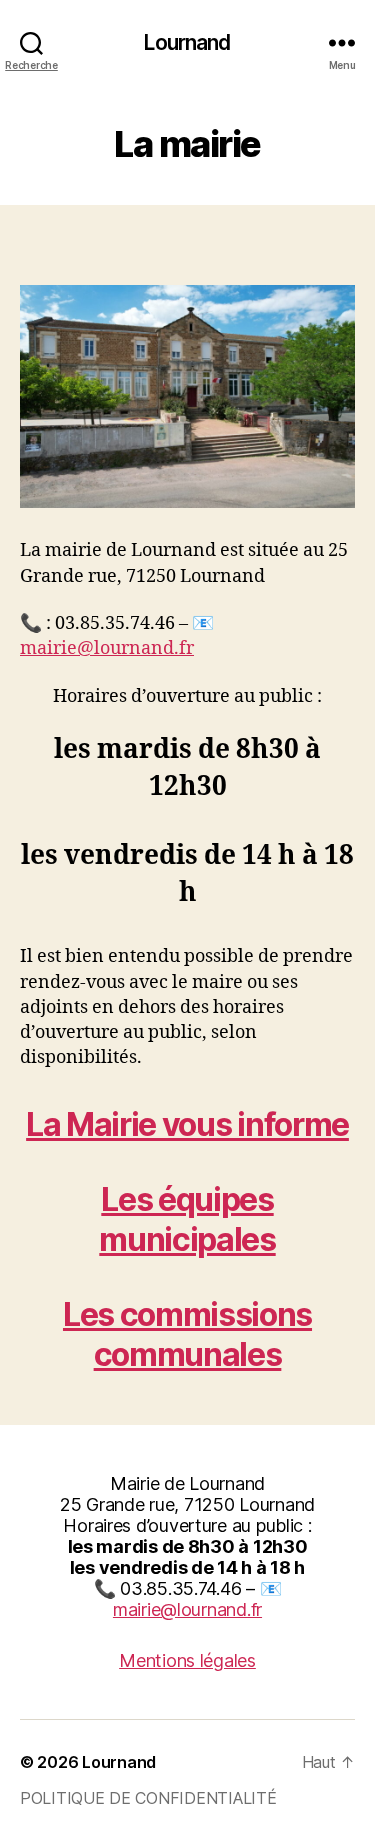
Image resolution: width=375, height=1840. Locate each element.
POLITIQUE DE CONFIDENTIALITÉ (148, 1798)
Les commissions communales (187, 1334)
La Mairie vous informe (187, 1124)
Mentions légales (187, 1660)
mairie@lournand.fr (107, 648)
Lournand (187, 42)
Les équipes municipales (187, 1219)
